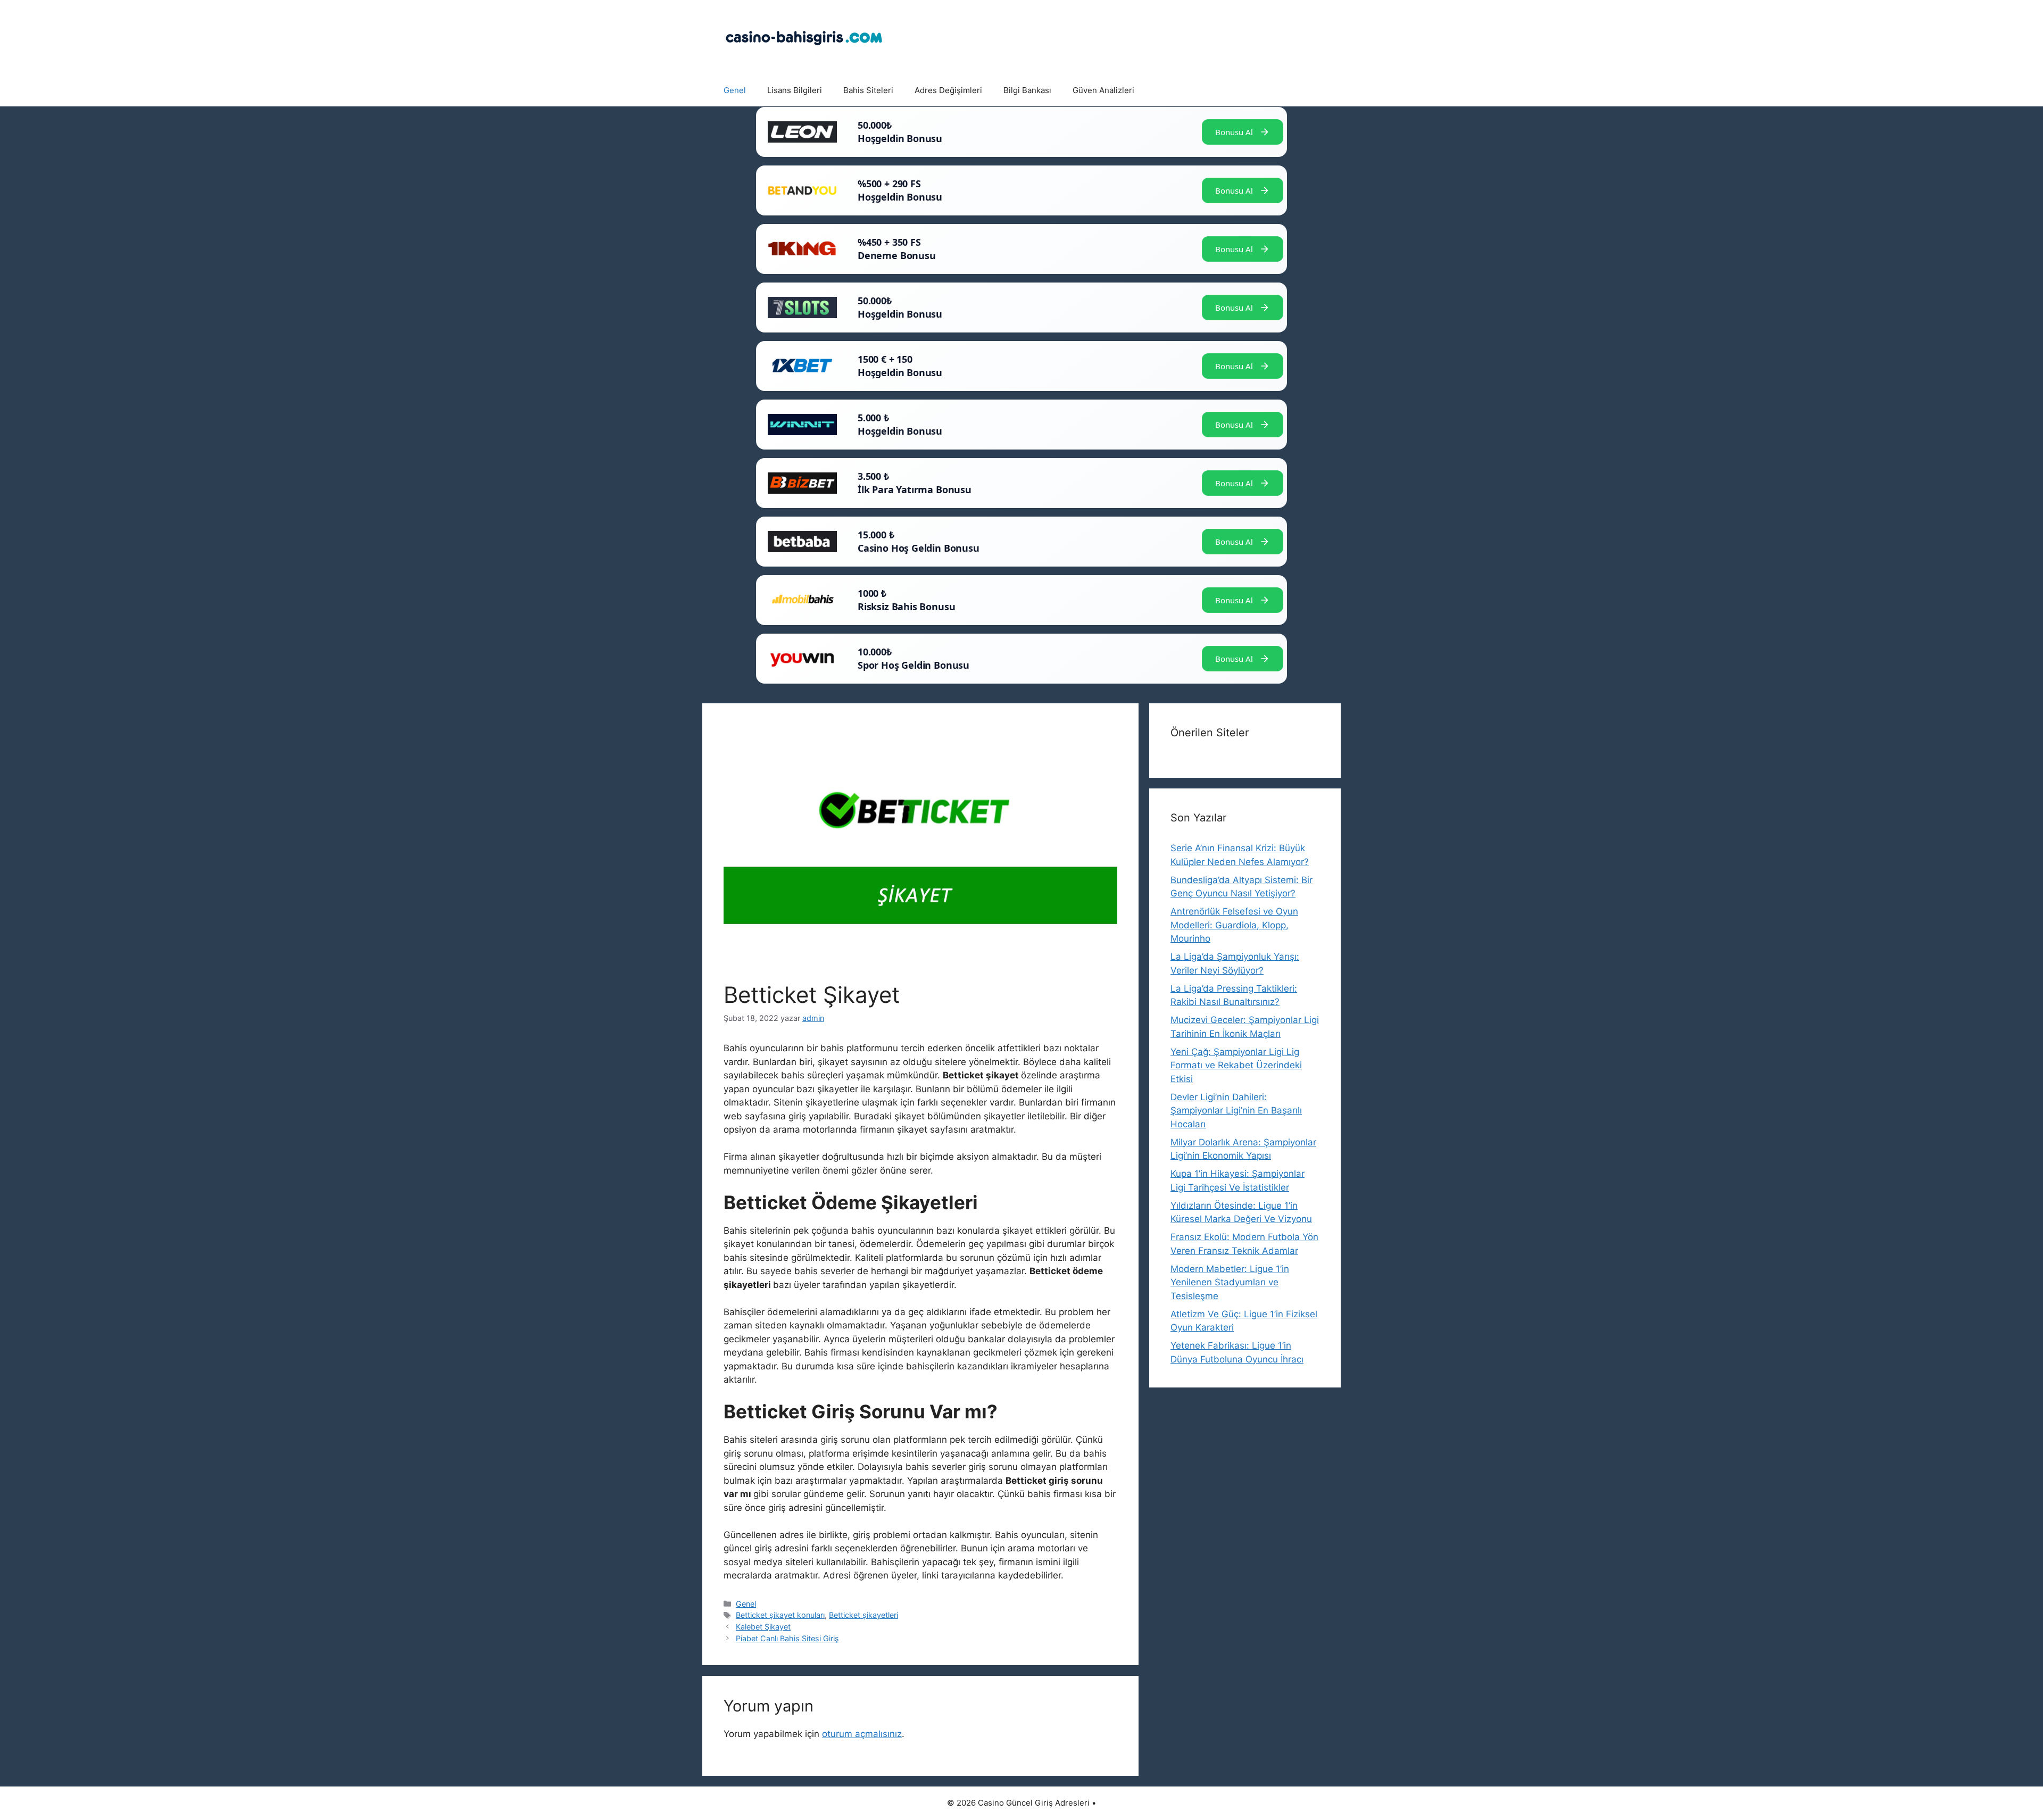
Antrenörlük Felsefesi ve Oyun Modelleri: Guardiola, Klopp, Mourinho (1234, 925)
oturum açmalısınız (862, 1734)
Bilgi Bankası (1027, 90)
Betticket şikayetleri (863, 1615)
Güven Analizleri (1103, 90)
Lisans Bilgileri (795, 90)
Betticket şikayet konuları (780, 1615)
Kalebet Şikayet (763, 1627)
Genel (735, 90)
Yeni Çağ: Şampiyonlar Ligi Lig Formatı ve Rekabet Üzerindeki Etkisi (1236, 1065)
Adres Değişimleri (948, 90)
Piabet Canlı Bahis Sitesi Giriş (787, 1638)
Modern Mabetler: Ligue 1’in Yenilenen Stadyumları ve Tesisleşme (1230, 1282)
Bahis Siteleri (868, 90)
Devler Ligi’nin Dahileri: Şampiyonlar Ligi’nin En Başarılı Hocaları (1236, 1111)
